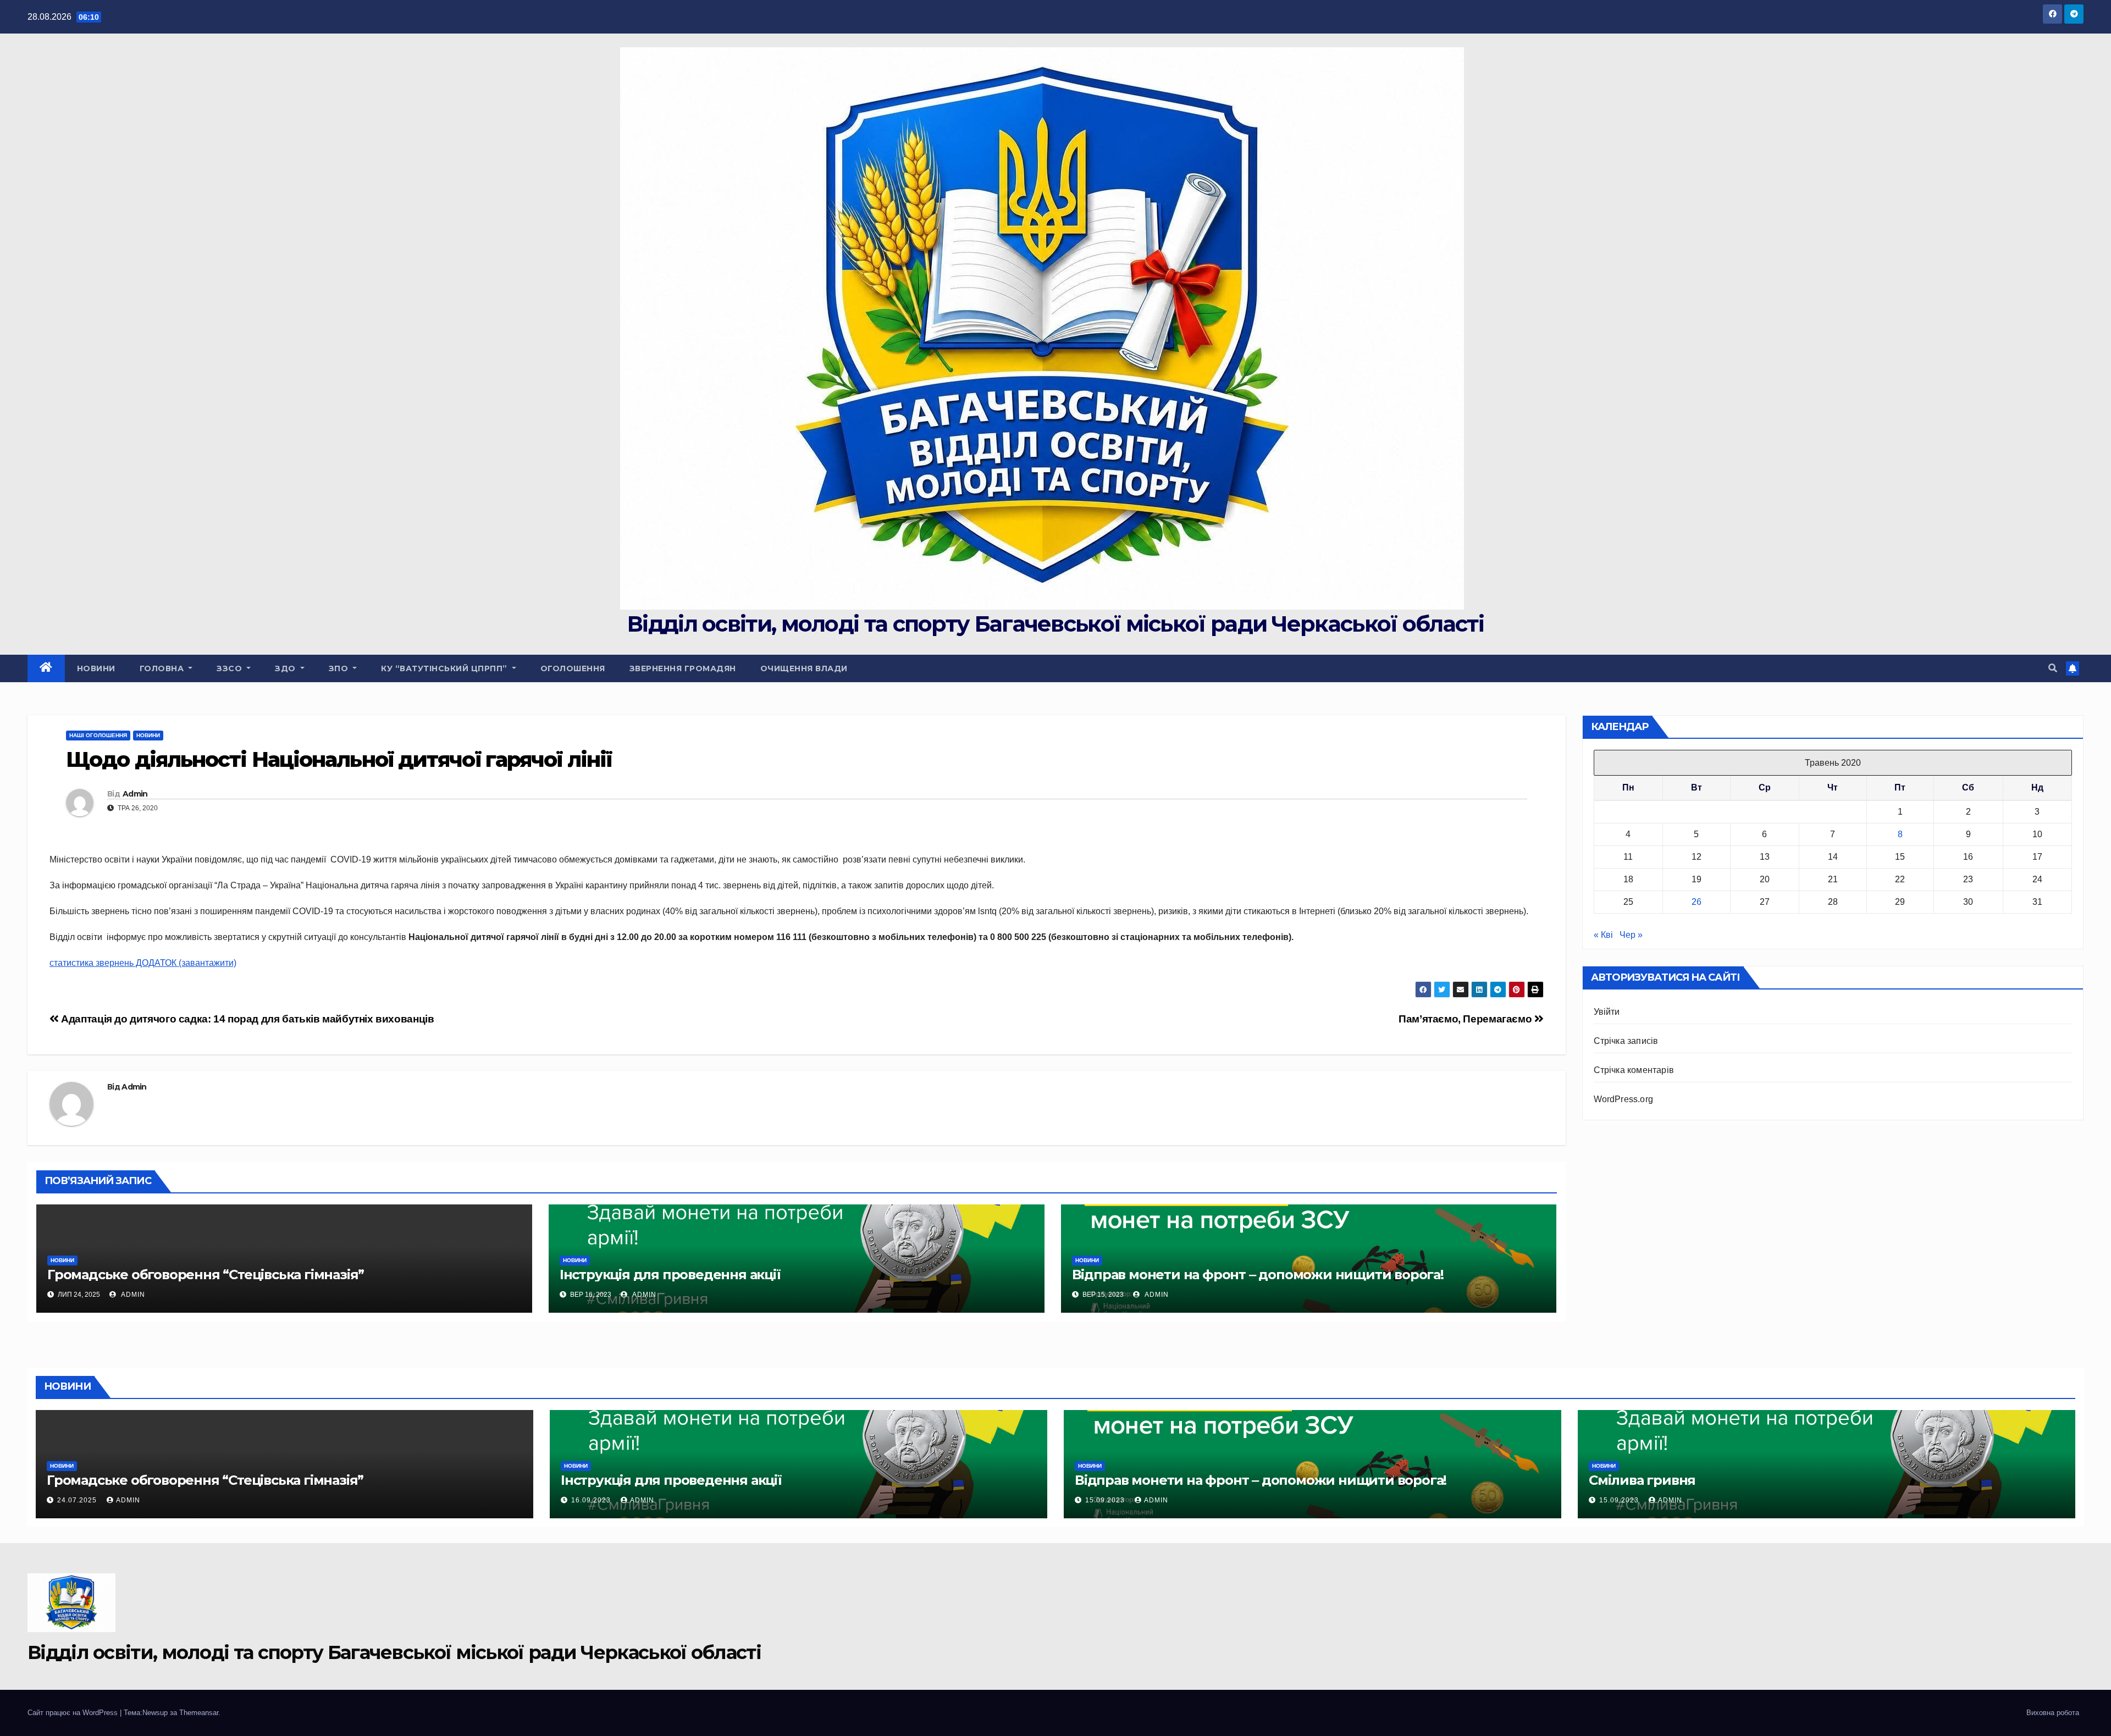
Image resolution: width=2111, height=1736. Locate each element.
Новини (96, 668)
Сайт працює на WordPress (74, 1713)
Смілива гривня (1642, 1480)
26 (1696, 902)
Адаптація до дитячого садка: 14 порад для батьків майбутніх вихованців (246, 1019)
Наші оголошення (98, 735)
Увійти (1607, 1012)
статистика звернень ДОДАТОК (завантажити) (143, 963)
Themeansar (199, 1713)
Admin (135, 794)
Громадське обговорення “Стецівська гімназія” (206, 1275)
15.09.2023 (1106, 1500)
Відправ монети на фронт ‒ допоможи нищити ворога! (1258, 1275)
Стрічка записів (1626, 1041)
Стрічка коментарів (1634, 1070)
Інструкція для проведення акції (670, 1275)
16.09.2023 (592, 1500)
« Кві (1603, 935)
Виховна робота (2053, 1713)
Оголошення (573, 668)
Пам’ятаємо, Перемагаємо (1466, 1019)
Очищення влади (804, 668)
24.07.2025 (78, 1500)
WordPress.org (1624, 1099)
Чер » (1631, 935)
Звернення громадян (683, 668)
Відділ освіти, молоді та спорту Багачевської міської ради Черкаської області (1055, 624)
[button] (2053, 668)
